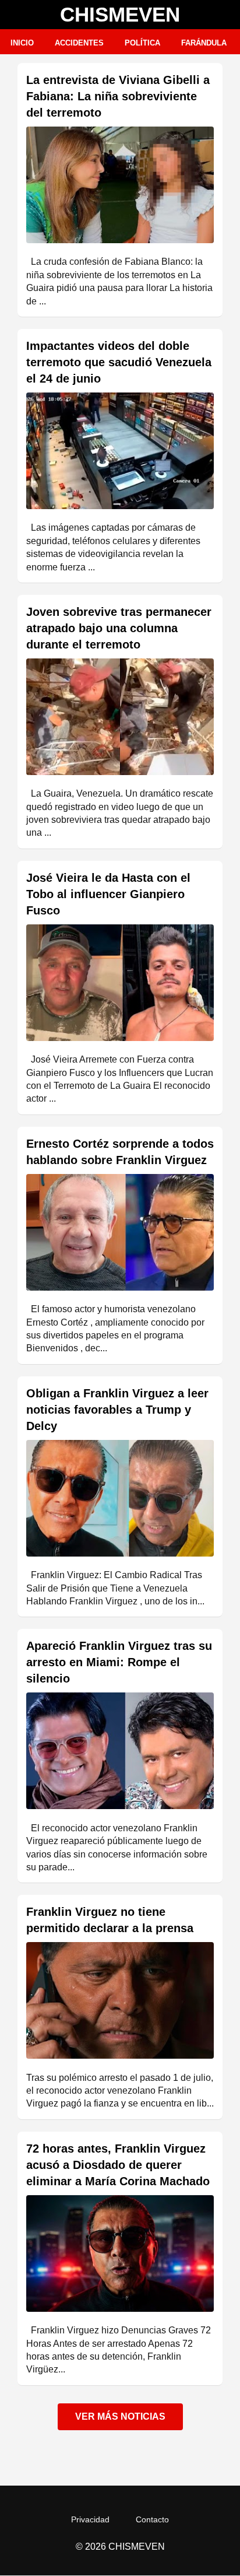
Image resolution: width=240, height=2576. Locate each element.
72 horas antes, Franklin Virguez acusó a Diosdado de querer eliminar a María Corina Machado (118, 2165)
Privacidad (90, 2519)
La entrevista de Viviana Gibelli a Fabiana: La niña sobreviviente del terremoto (118, 96)
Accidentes (79, 43)
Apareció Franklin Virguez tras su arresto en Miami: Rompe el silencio (119, 1662)
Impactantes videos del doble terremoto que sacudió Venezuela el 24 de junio (119, 362)
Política (142, 43)
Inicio (22, 43)
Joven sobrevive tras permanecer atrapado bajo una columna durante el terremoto (119, 628)
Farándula (204, 43)
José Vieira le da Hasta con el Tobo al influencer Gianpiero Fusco (108, 894)
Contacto (152, 2519)
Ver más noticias (120, 2416)
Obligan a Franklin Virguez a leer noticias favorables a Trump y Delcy (117, 1410)
